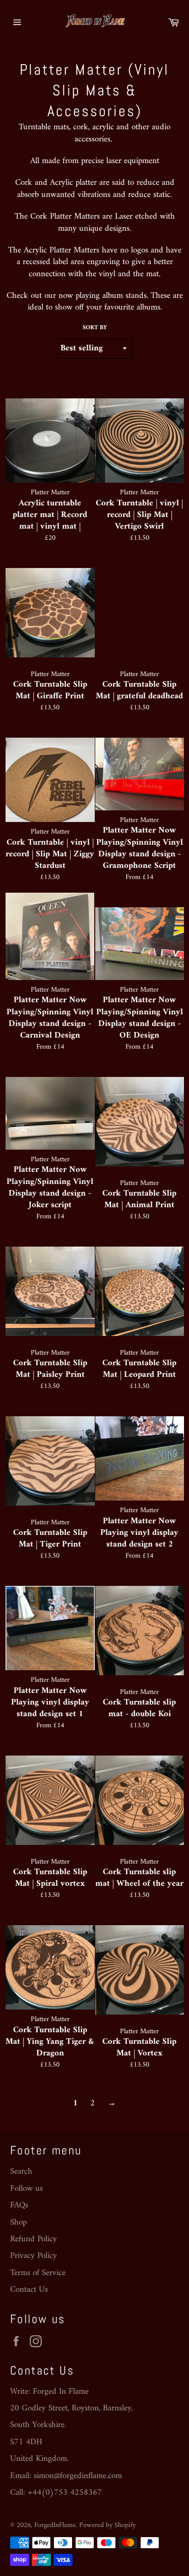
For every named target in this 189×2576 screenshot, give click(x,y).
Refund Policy (34, 2239)
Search (21, 2172)
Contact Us (29, 2290)
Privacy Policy (34, 2256)
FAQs (19, 2205)
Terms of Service (38, 2273)
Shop (18, 2223)
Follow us (26, 2189)
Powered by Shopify (107, 2526)
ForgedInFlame (55, 2526)
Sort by (95, 328)
